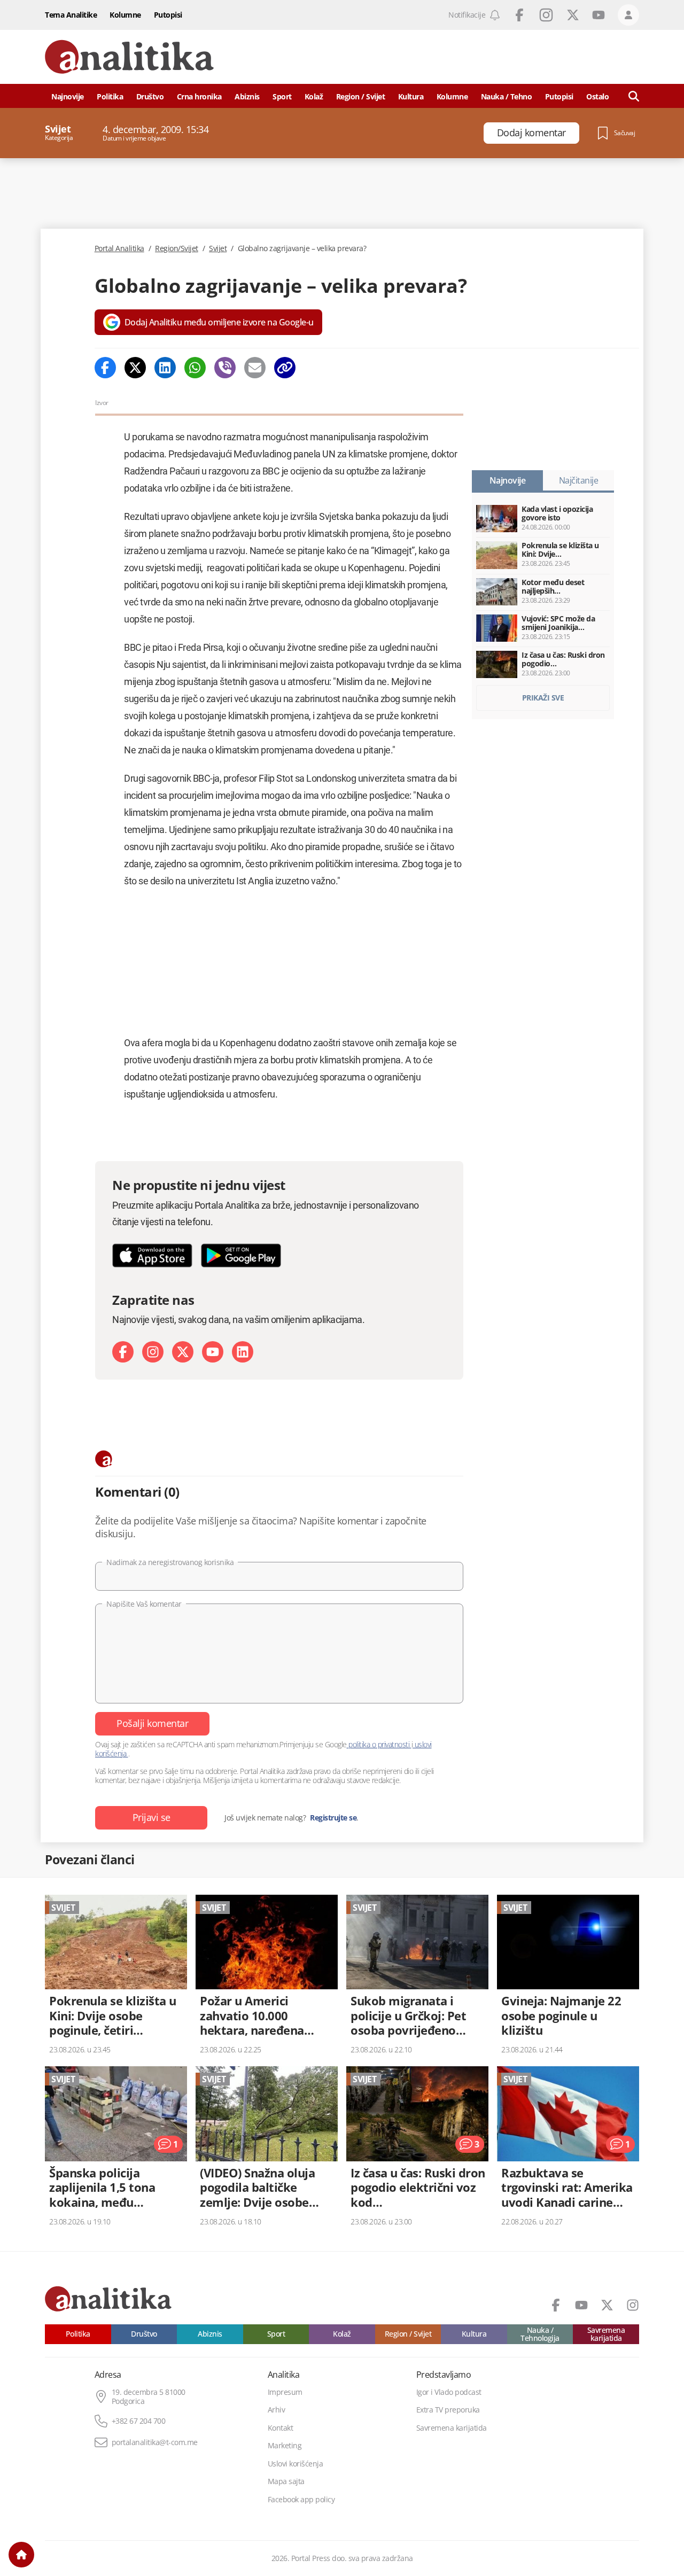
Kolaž (314, 96)
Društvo (150, 96)
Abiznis (247, 96)
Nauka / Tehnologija (540, 2334)
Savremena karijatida (606, 2334)
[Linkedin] (165, 368)
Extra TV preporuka (448, 2410)
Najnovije (68, 96)
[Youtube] (213, 1352)
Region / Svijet (361, 96)
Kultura (411, 96)
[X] (183, 1352)
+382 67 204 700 (139, 2421)
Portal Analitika (119, 248)
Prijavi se (151, 1817)
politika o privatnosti (379, 1744)
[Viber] (225, 368)
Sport (282, 96)
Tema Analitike (71, 15)
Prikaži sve (543, 698)
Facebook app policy (301, 2500)
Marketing (285, 2446)
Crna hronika (199, 96)
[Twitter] (135, 368)
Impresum (285, 2392)
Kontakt (281, 2428)
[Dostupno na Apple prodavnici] (152, 1255)
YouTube (598, 15)
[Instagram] (153, 1352)
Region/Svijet (177, 248)
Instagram (546, 15)
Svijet (218, 248)
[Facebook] (105, 368)
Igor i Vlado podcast (449, 2392)
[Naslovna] (21, 2555)
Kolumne (125, 15)
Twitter (573, 15)
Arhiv (277, 2410)
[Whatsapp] (195, 368)
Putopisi (168, 15)
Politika (110, 96)
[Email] (255, 368)
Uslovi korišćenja (296, 2464)
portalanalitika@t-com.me (155, 2442)
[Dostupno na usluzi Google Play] (241, 1255)
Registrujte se (333, 1818)
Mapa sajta (286, 2481)
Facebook (519, 15)
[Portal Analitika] (129, 57)
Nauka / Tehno (507, 96)
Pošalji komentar (152, 1723)
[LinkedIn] (243, 1352)
